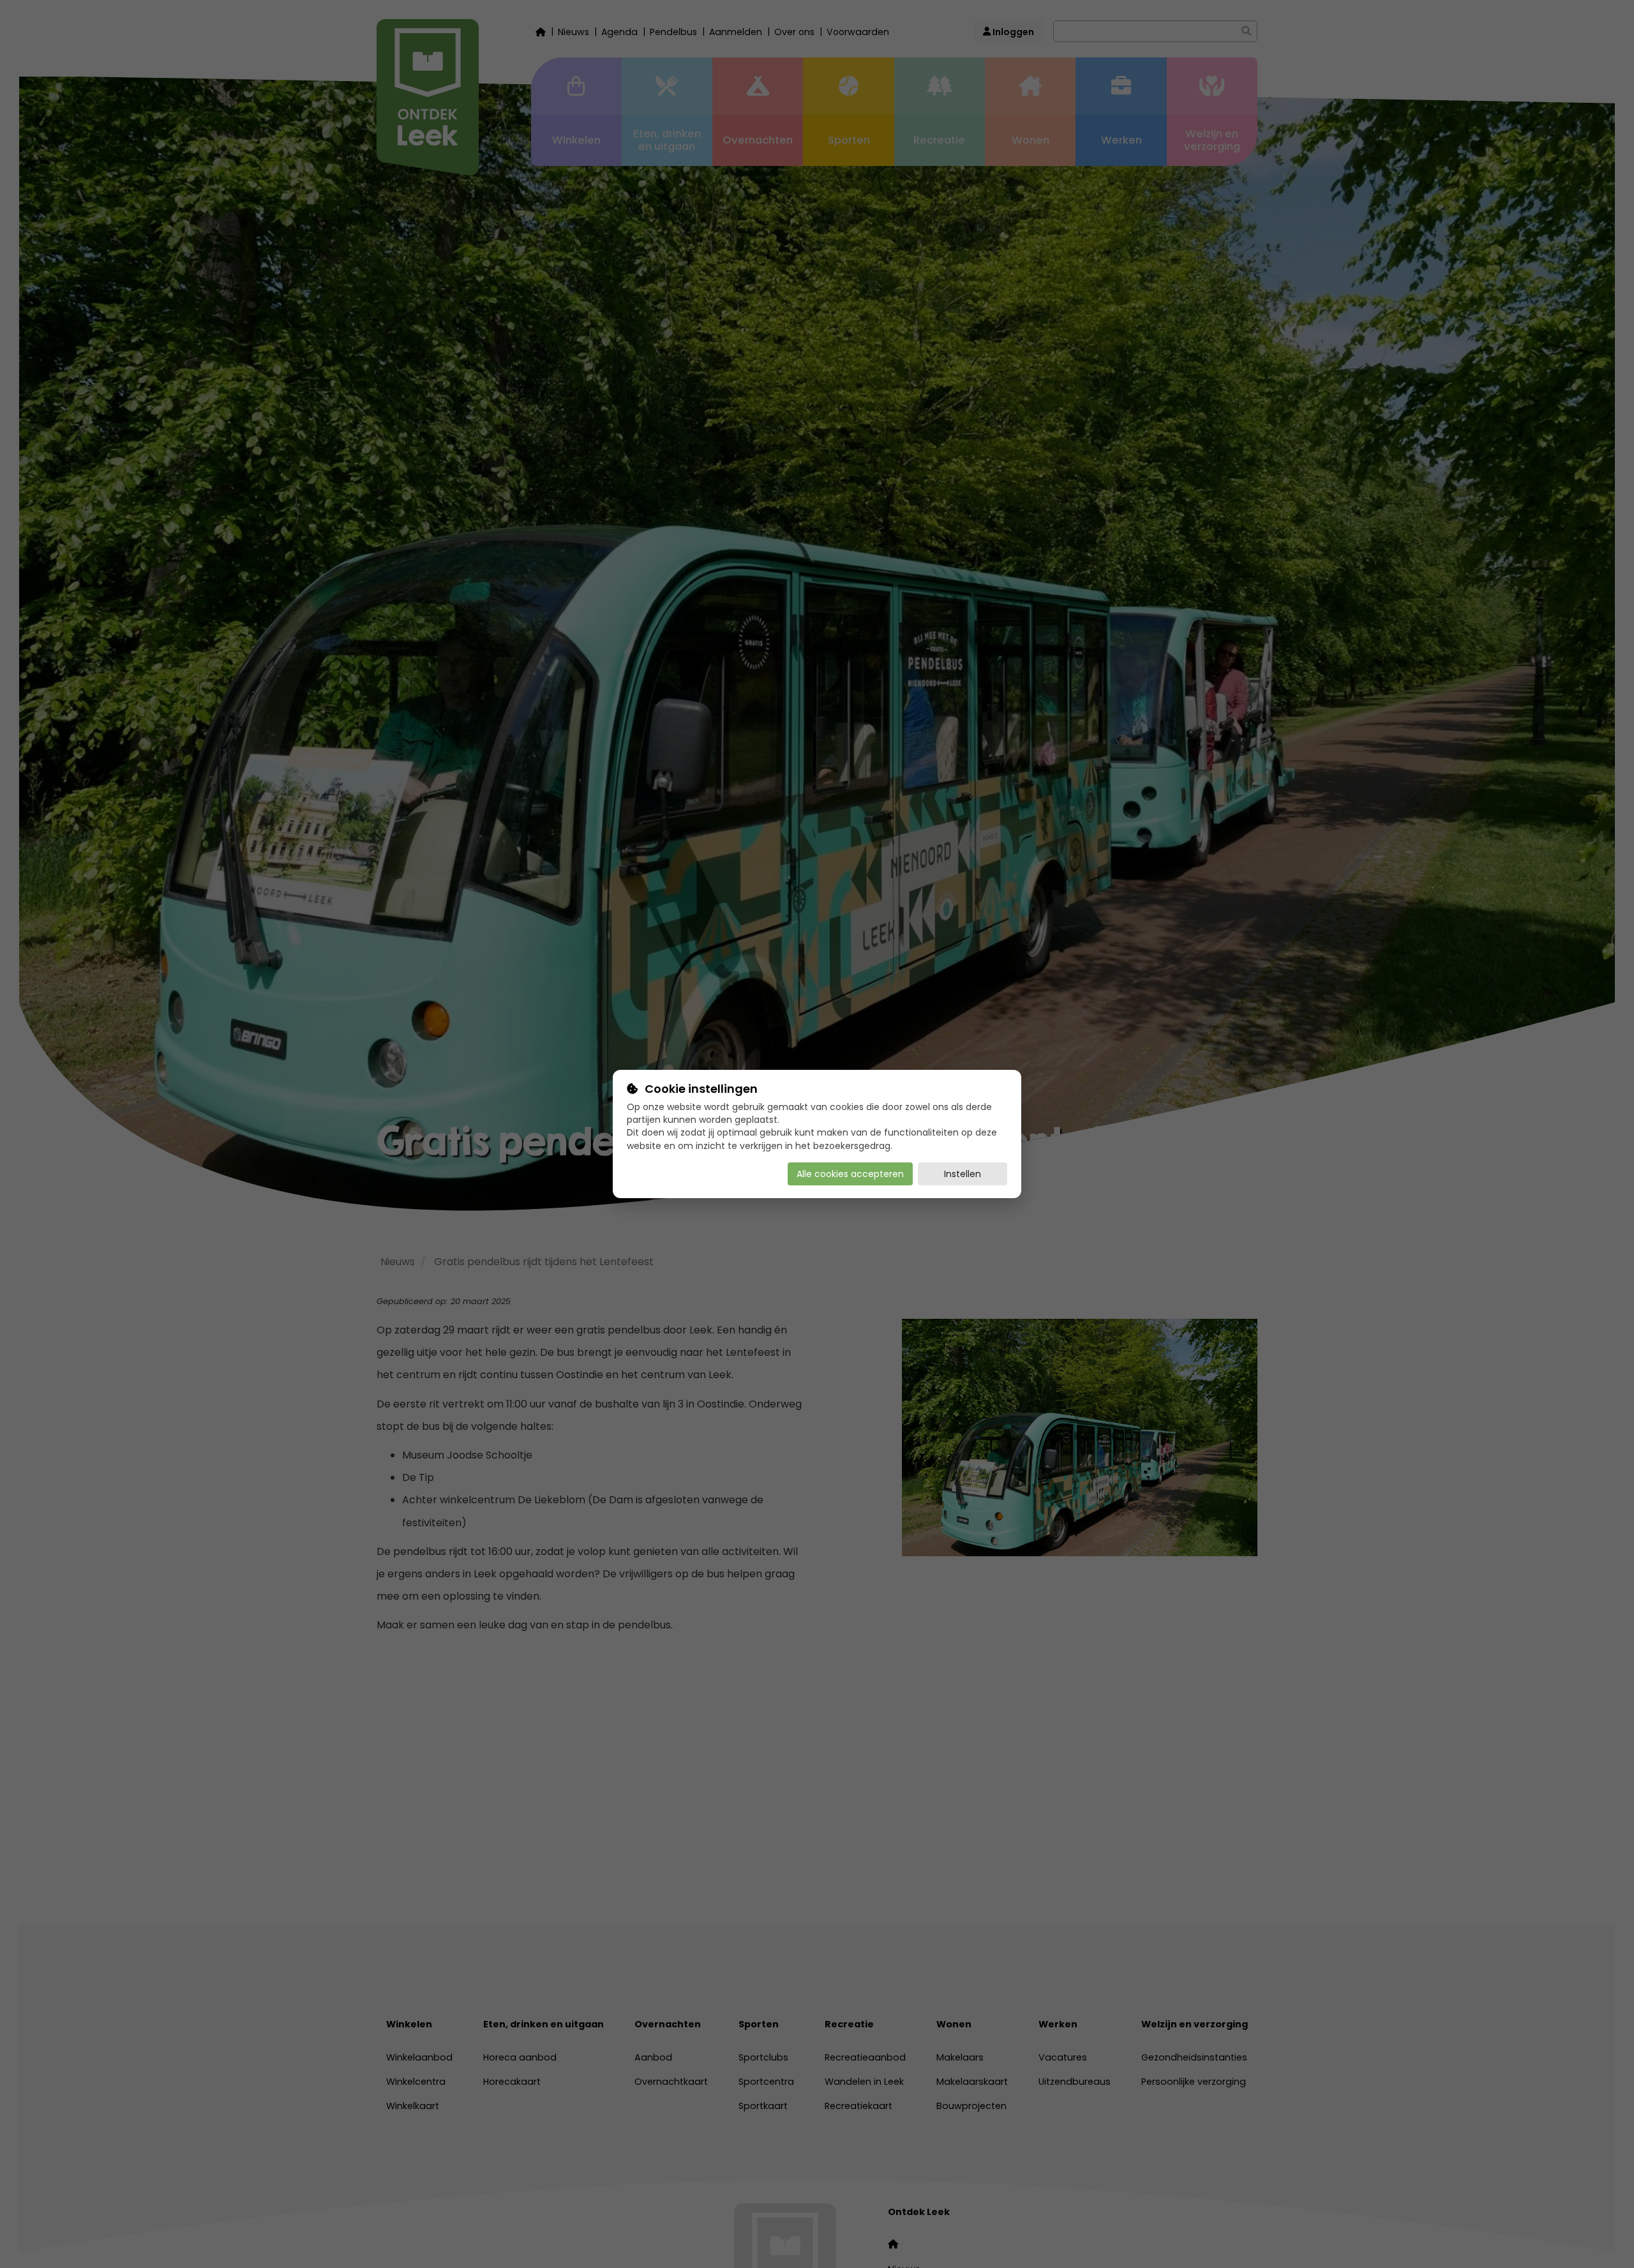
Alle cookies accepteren (850, 1174)
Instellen (963, 1174)
